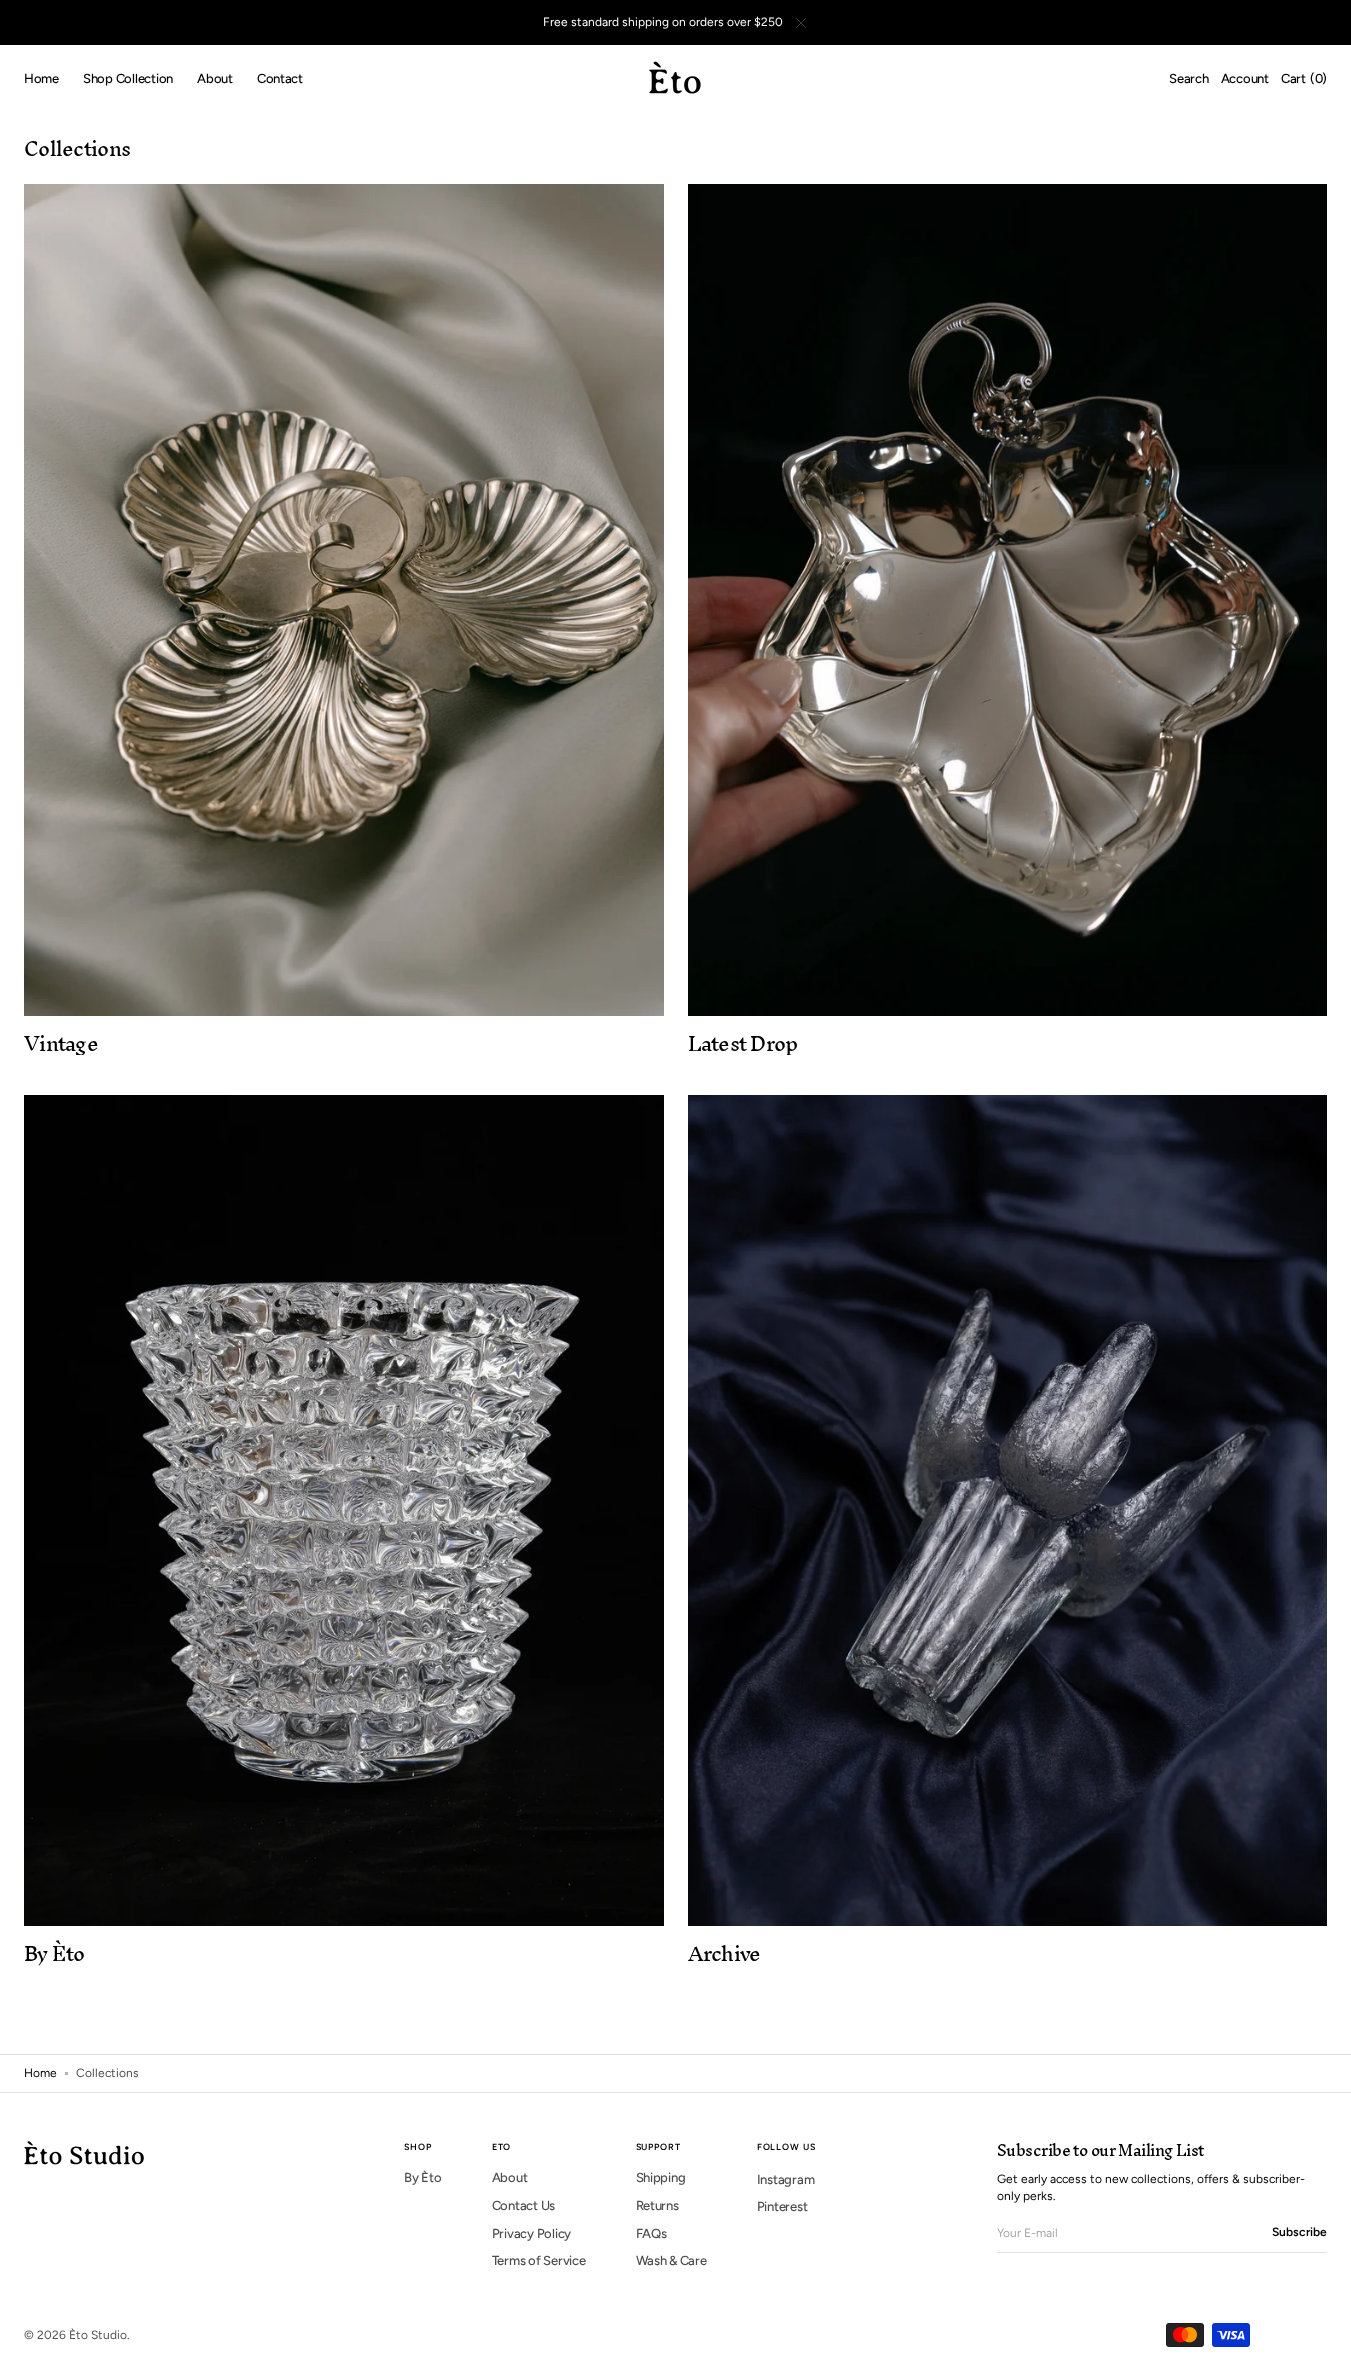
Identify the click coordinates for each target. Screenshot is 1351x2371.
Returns (657, 2205)
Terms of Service (539, 2260)
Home (40, 2073)
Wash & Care (671, 2260)
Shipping (661, 2177)
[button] (1188, 79)
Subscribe (1299, 2232)
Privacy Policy (531, 2233)
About (510, 2177)
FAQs (651, 2233)
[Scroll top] (1321, 2341)
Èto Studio (98, 2335)
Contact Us (523, 2205)
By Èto (422, 2177)
